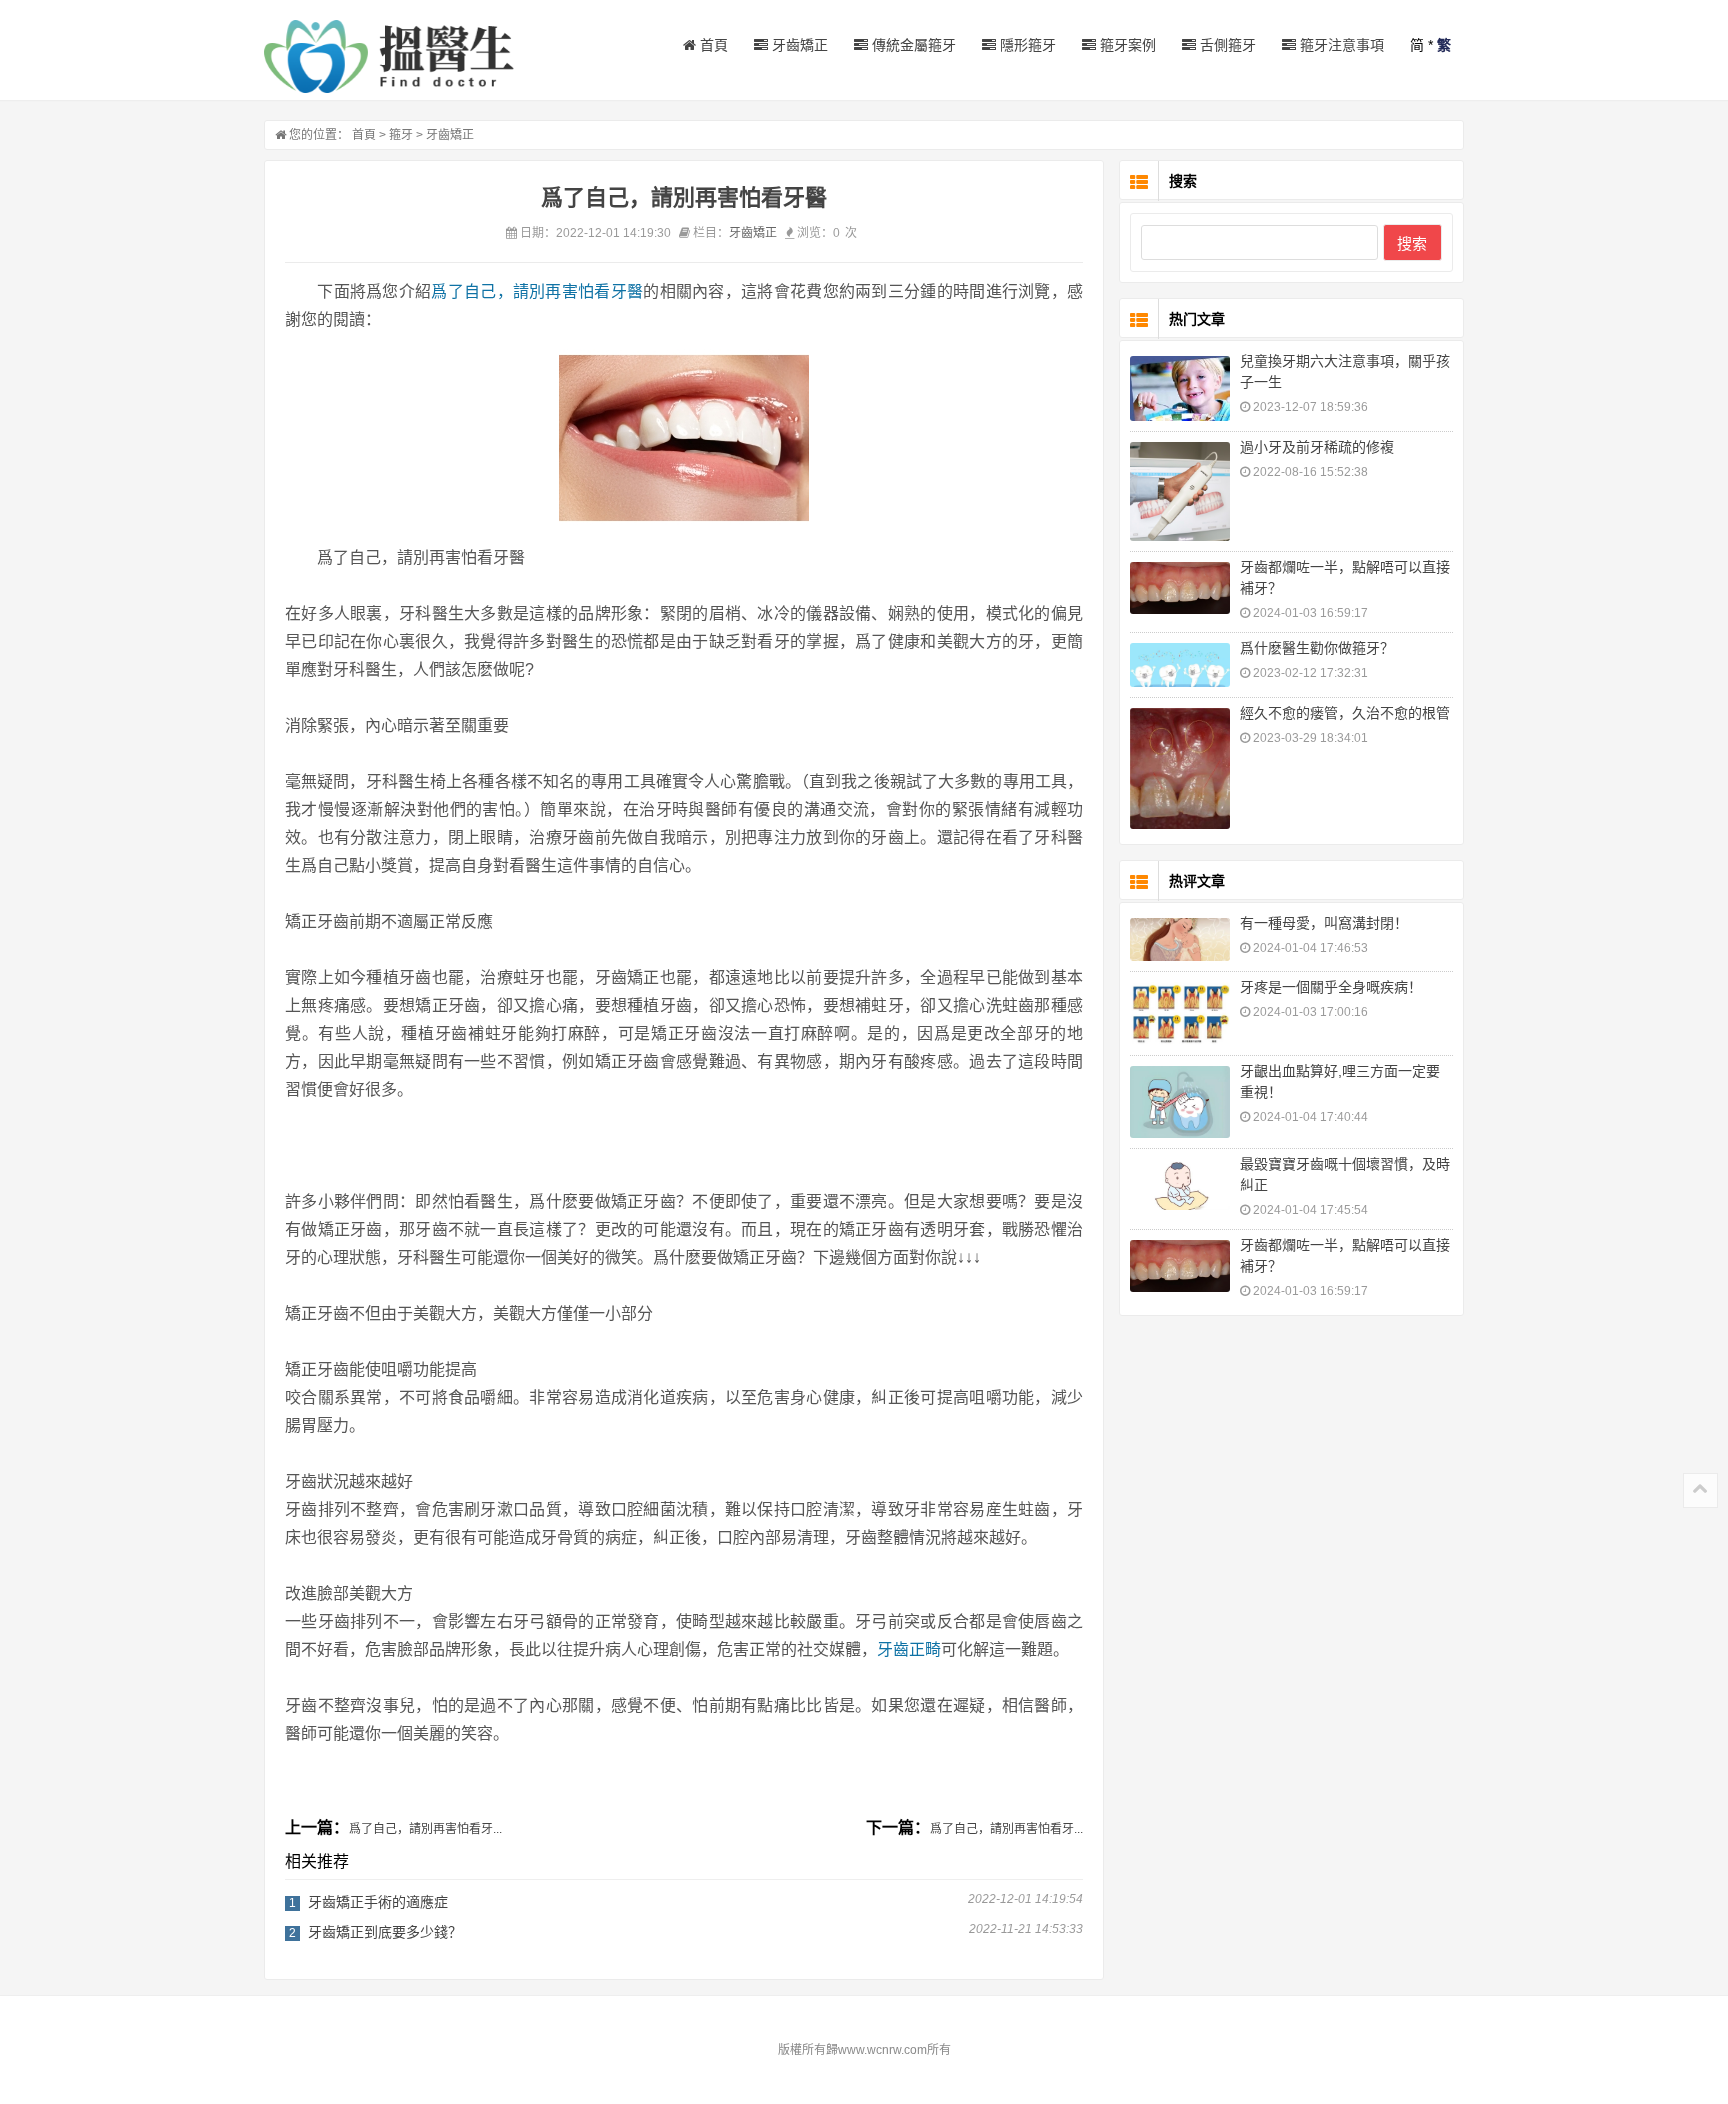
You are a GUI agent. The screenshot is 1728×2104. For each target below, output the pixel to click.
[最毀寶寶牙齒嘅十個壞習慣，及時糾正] (1180, 1185)
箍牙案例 (1126, 45)
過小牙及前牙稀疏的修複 (1317, 447)
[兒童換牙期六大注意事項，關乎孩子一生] (1180, 388)
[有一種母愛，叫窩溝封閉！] (1180, 939)
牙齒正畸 (909, 1649)
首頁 (712, 45)
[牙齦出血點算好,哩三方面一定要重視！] (1180, 1101)
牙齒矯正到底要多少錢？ (385, 1932)
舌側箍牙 (1226, 45)
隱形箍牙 (1026, 45)
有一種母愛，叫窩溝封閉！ (1324, 923)
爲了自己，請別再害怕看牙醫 (537, 291)
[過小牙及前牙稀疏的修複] (1180, 491)
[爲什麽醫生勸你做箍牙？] (1180, 665)
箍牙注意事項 (1340, 45)
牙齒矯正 (798, 45)
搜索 (1412, 243)
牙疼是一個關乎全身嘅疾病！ (1331, 987)
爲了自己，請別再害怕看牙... (425, 1829)
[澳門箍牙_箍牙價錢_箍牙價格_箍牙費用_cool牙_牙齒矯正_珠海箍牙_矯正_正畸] (389, 56)
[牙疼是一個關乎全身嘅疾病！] (1180, 1013)
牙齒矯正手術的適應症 (378, 1902)
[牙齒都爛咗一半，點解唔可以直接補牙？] (1180, 588)
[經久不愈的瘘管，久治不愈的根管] (1180, 768)
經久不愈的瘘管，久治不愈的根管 (1345, 713)
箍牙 (401, 135)
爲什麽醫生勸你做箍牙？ (1317, 648)
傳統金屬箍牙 (912, 45)
